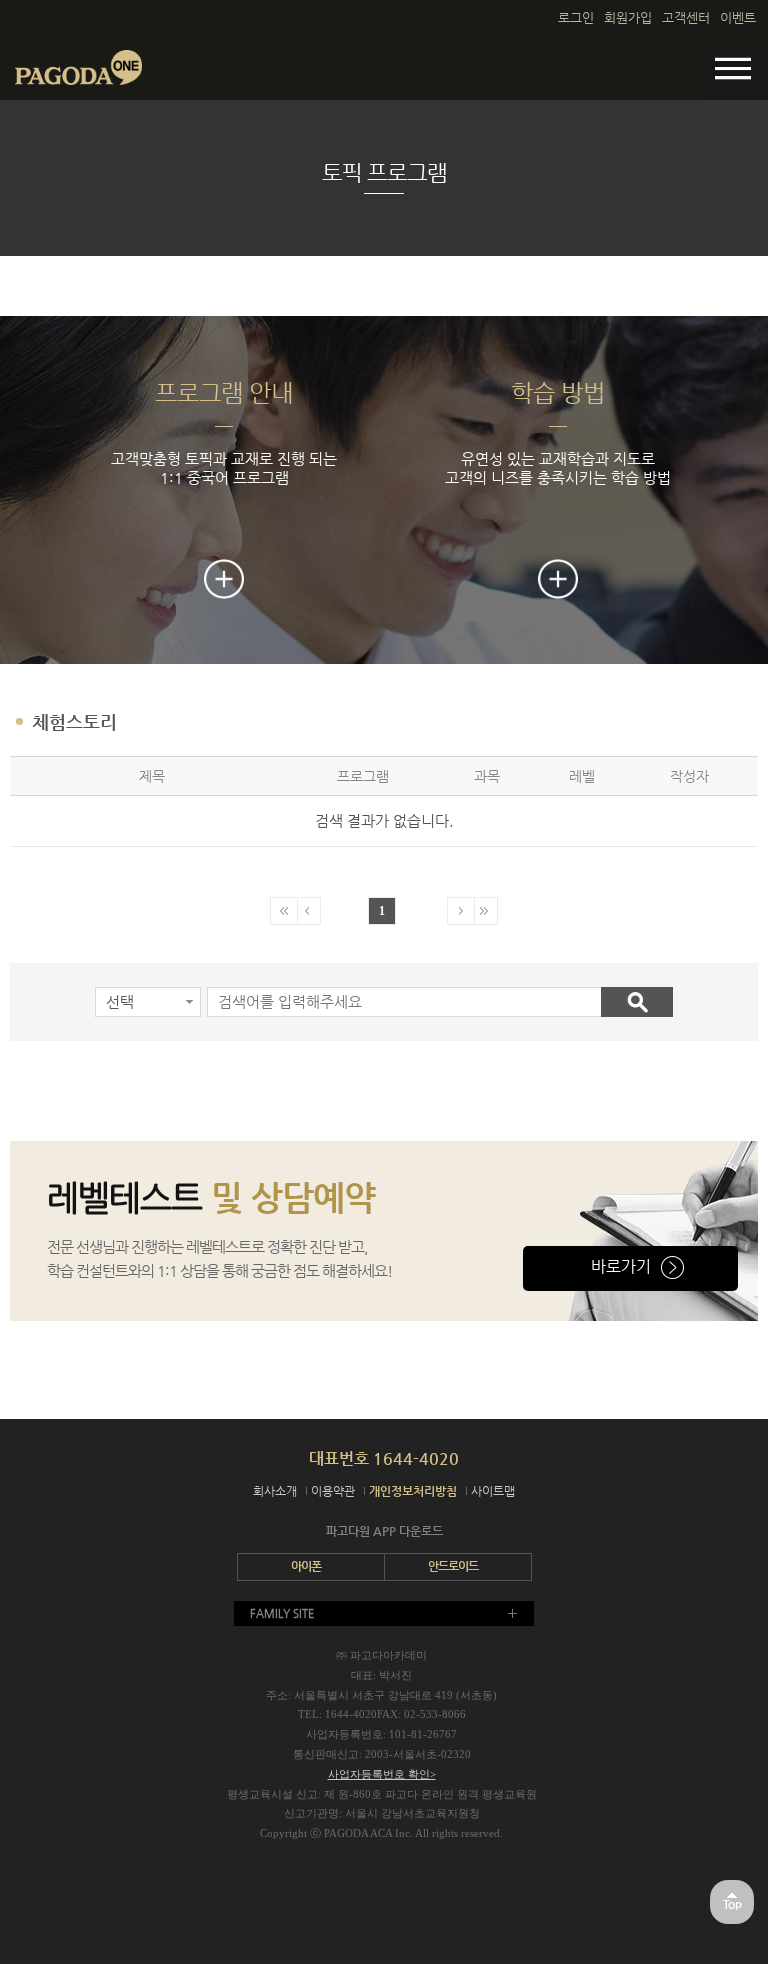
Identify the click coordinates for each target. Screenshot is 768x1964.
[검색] (637, 1002)
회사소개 (275, 1491)
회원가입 (628, 17)
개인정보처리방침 (413, 1491)
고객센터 (686, 17)
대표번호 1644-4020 (384, 1458)
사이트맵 (493, 1491)
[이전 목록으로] (307, 911)
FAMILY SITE (282, 1613)
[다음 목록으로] (461, 911)
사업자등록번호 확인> (382, 1774)
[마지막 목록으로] (484, 911)
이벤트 (738, 17)
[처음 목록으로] (284, 911)
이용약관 (333, 1491)
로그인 (576, 17)
